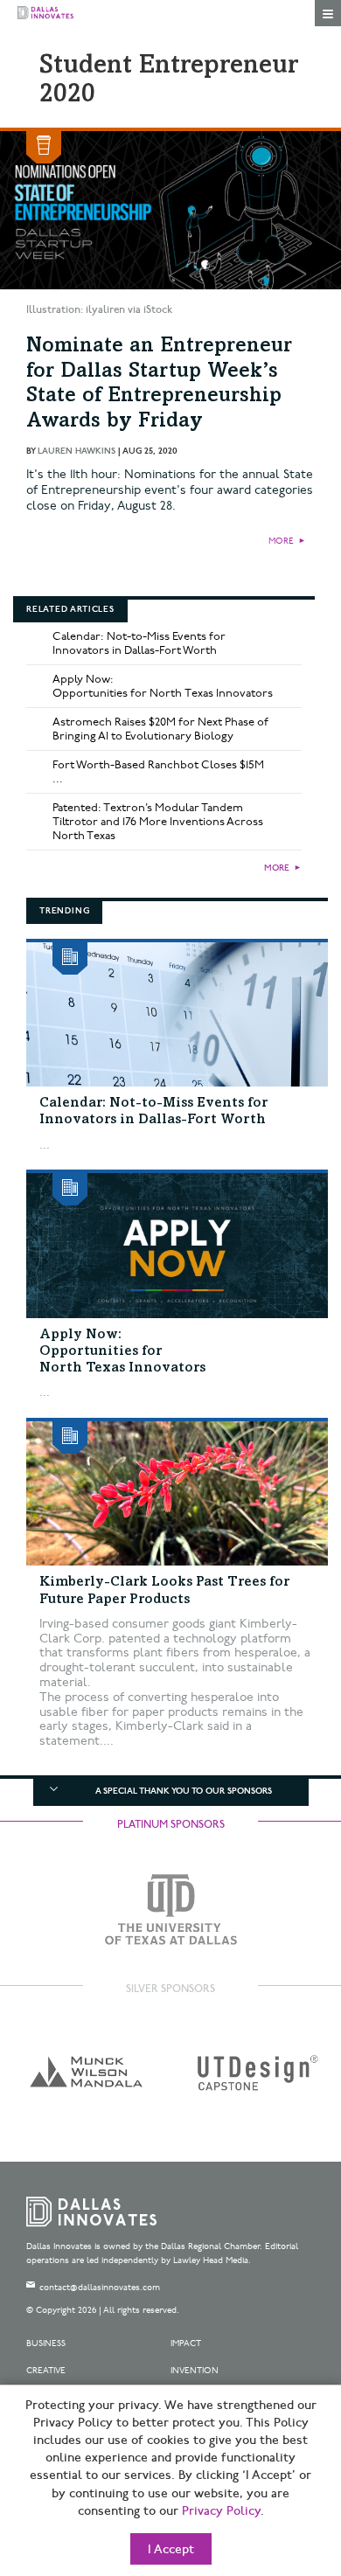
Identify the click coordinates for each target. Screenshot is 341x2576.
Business (46, 2343)
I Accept (171, 2550)
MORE (281, 541)
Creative (46, 2371)
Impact (186, 2343)
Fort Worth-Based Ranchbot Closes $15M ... (158, 772)
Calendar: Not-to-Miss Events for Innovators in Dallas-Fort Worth (139, 643)
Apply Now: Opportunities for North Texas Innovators (163, 686)
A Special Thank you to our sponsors (184, 1791)
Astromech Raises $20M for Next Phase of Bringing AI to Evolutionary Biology (160, 729)
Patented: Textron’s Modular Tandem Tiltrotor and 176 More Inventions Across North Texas (158, 822)
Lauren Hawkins (77, 451)
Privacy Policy (221, 2511)
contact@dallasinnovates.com (100, 2288)
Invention (195, 2371)
